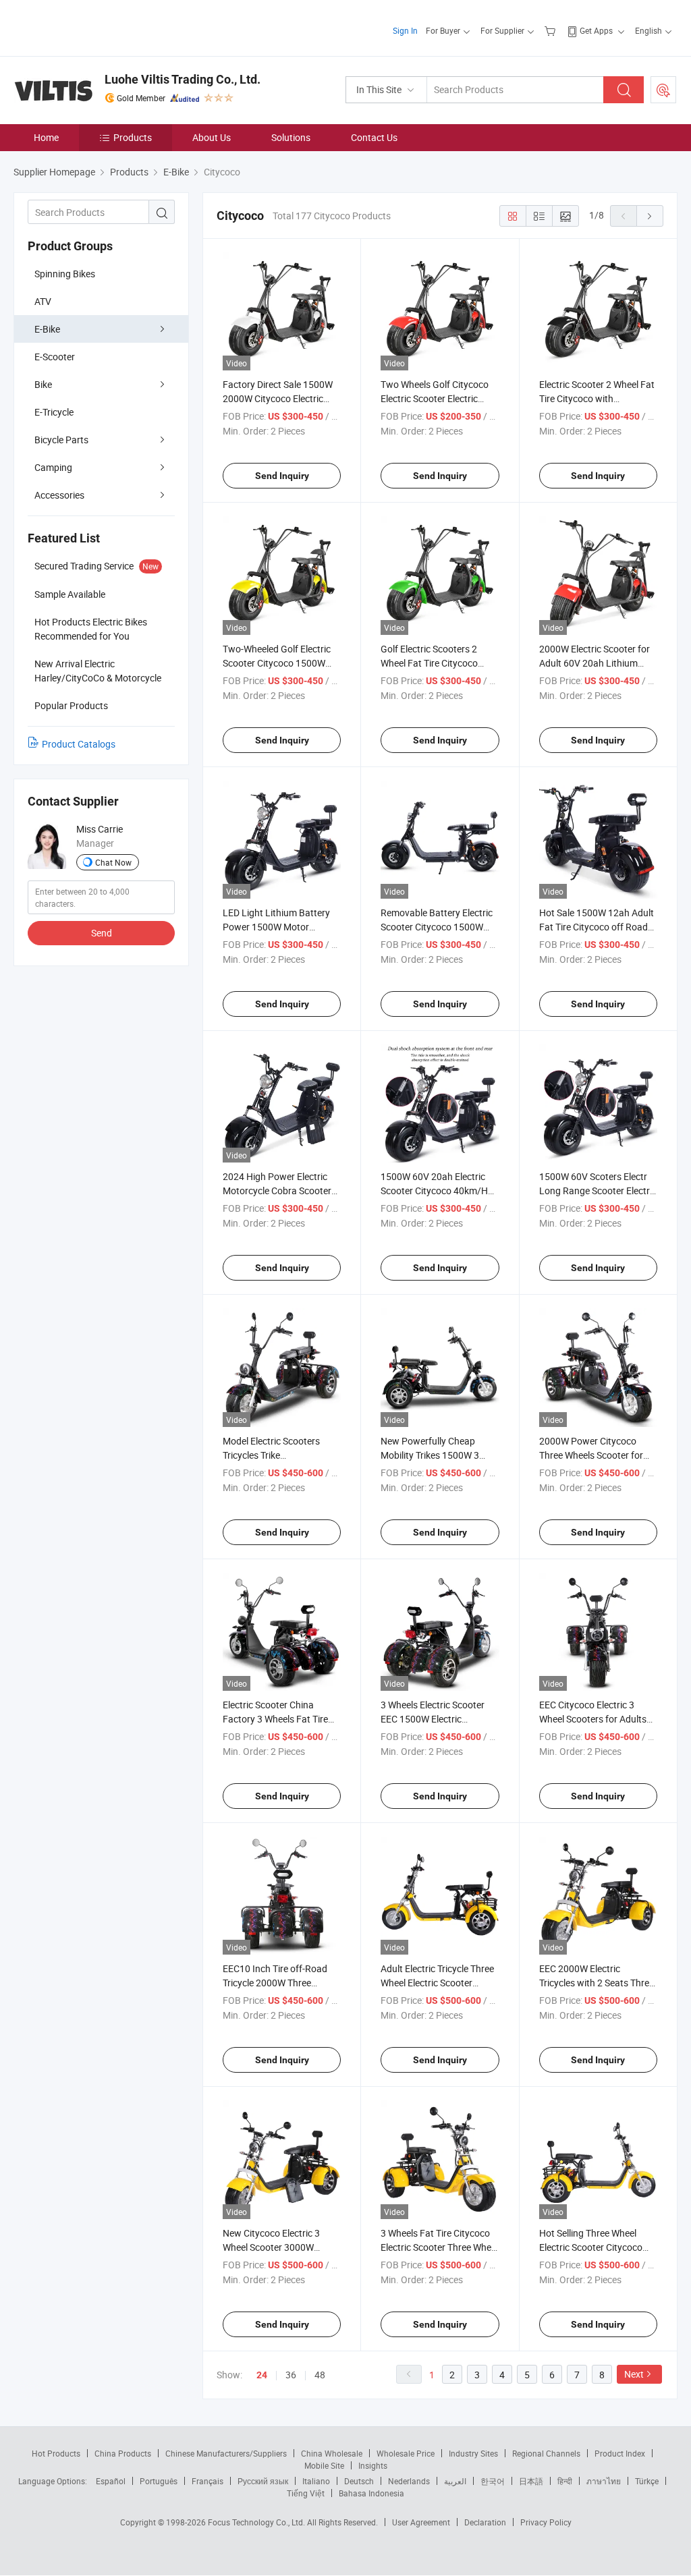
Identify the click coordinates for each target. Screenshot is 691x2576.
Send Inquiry (282, 476)
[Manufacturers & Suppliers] (100, 27)
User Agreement (421, 2522)
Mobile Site (324, 2465)
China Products (123, 2453)
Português (159, 2481)
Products (133, 137)
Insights (373, 2465)
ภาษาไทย (604, 2481)
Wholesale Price (406, 2453)
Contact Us (374, 137)
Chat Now (113, 862)
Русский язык (263, 2481)
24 (262, 2375)
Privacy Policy (546, 2522)
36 (291, 2375)
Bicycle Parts (61, 440)
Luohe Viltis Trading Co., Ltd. (183, 79)
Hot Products (56, 2453)
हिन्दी (565, 2481)
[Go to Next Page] (650, 216)
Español (111, 2481)
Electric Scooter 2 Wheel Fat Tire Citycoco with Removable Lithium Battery (597, 398)
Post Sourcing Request (663, 90)
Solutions (291, 137)
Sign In (405, 30)
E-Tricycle (54, 412)
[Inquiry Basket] (552, 30)
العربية (455, 2481)
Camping (53, 467)
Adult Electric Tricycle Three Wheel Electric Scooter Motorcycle (437, 1983)
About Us (212, 137)
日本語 (531, 2481)
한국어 (493, 2481)
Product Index (620, 2453)
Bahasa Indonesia (371, 2493)
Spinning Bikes (65, 274)
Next (634, 2374)
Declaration (485, 2522)
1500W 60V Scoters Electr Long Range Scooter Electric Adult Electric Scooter (598, 1191)
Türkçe (647, 2481)
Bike (43, 384)
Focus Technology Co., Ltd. (257, 2522)
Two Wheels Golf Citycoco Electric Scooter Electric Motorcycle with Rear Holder (440, 398)
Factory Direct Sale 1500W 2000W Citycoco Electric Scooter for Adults (278, 398)
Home (46, 137)
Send (102, 933)
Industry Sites (473, 2453)
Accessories (59, 495)
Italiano (316, 2481)
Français (208, 2481)
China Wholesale (332, 2453)
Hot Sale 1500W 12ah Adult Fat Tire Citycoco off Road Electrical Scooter (597, 927)
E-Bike (47, 329)
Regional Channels (546, 2453)
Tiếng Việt (306, 2493)
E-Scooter (55, 357)
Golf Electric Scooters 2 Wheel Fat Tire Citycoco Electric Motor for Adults (431, 663)
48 (320, 2375)
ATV (43, 301)
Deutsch (359, 2481)
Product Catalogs (79, 744)
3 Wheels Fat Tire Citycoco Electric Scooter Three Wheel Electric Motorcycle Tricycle (439, 2247)
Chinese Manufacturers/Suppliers (226, 2453)
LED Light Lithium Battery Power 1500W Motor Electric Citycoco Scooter (276, 927)
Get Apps (596, 30)
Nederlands (409, 2481)
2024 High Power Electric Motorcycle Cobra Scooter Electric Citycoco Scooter (277, 1191)
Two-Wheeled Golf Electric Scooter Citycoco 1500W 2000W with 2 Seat (277, 663)
